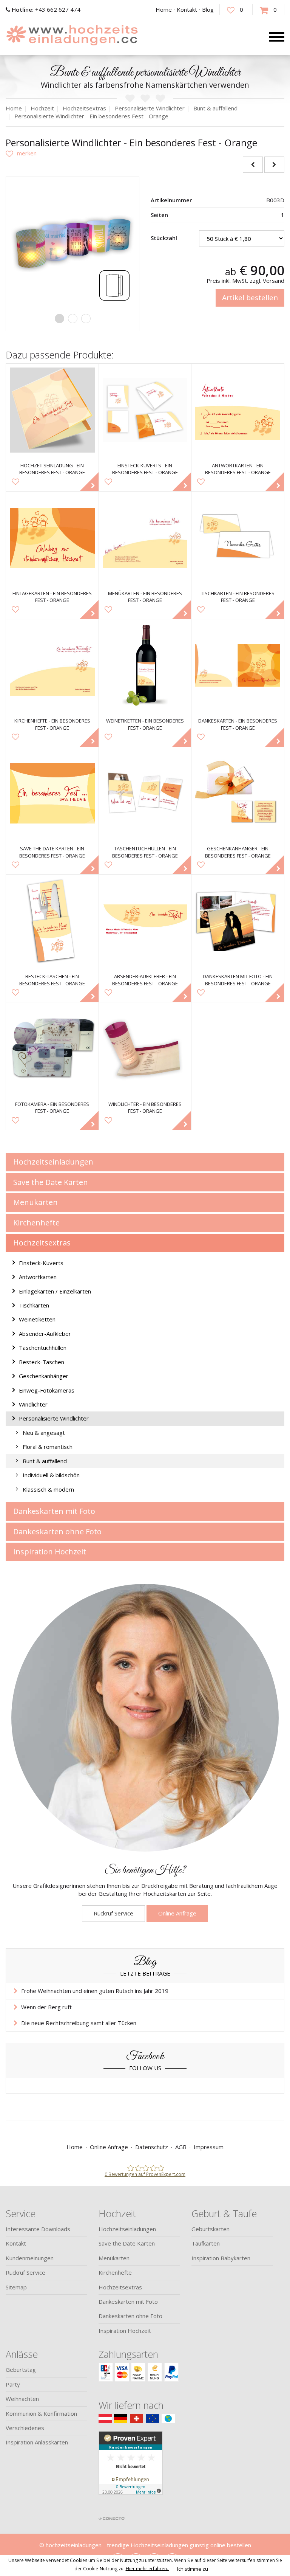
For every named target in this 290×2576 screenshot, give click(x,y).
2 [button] (73, 319)
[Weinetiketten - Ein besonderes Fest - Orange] (145, 666)
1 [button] (59, 319)
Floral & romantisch (48, 1447)
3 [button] (86, 319)
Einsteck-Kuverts (41, 1263)
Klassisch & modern (48, 1489)
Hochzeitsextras (42, 1243)
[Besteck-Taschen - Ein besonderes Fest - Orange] (52, 921)
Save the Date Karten (51, 1182)
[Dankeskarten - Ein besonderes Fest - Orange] (238, 666)
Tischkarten (34, 1305)
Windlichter (33, 1404)
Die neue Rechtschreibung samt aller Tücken (79, 2023)
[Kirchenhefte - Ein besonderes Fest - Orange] (52, 666)
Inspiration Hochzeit (50, 1552)
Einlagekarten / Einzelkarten (55, 1291)
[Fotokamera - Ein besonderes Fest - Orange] (52, 1049)
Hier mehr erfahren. (147, 2568)
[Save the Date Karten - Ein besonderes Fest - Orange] (52, 793)
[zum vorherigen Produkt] (253, 165)
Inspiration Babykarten (221, 2258)
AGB (181, 2147)
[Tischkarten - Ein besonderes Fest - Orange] (238, 538)
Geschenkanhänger (44, 1376)
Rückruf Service (113, 1913)
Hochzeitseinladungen (53, 1162)
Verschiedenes (25, 2428)
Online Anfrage (177, 1913)
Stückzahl (164, 238)
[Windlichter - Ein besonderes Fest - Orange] (145, 1049)
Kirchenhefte (36, 1223)
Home (164, 9)
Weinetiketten (37, 1319)
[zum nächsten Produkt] (274, 165)
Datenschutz (152, 2147)
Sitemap (16, 2287)
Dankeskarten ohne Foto (57, 1531)
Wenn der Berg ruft (46, 2007)
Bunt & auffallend (45, 1461)
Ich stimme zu (193, 2569)
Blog (208, 9)
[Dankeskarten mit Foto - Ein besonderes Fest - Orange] (238, 921)
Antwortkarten (38, 1277)
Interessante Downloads (38, 2229)
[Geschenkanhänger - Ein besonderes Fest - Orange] (238, 793)
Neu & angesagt (44, 1433)
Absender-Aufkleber (45, 1334)
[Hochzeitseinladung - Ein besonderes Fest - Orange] (52, 410)
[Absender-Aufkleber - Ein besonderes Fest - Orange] (145, 921)
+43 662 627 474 (46, 9)
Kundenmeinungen (30, 2258)
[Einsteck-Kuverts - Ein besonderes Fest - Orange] (145, 410)
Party (13, 2384)
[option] (72, 243)
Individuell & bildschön (51, 1475)
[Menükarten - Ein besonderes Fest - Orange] (145, 538)
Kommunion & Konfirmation (41, 2413)
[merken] (21, 153)
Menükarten (35, 1202)
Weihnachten (22, 2399)
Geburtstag (21, 2370)
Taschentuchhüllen (43, 1348)
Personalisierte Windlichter (54, 1418)
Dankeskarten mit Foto (54, 1511)
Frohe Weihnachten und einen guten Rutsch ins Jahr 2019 (95, 1991)
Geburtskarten (211, 2229)
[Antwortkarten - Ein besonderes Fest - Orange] (238, 410)
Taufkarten (206, 2243)
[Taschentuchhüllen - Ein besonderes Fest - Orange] (145, 793)
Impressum (209, 2147)
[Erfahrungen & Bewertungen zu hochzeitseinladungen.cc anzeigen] (131, 2472)
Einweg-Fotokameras (47, 1390)
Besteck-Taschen (42, 1362)
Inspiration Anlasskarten (37, 2442)
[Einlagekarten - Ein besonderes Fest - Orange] (52, 538)
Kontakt (187, 9)
